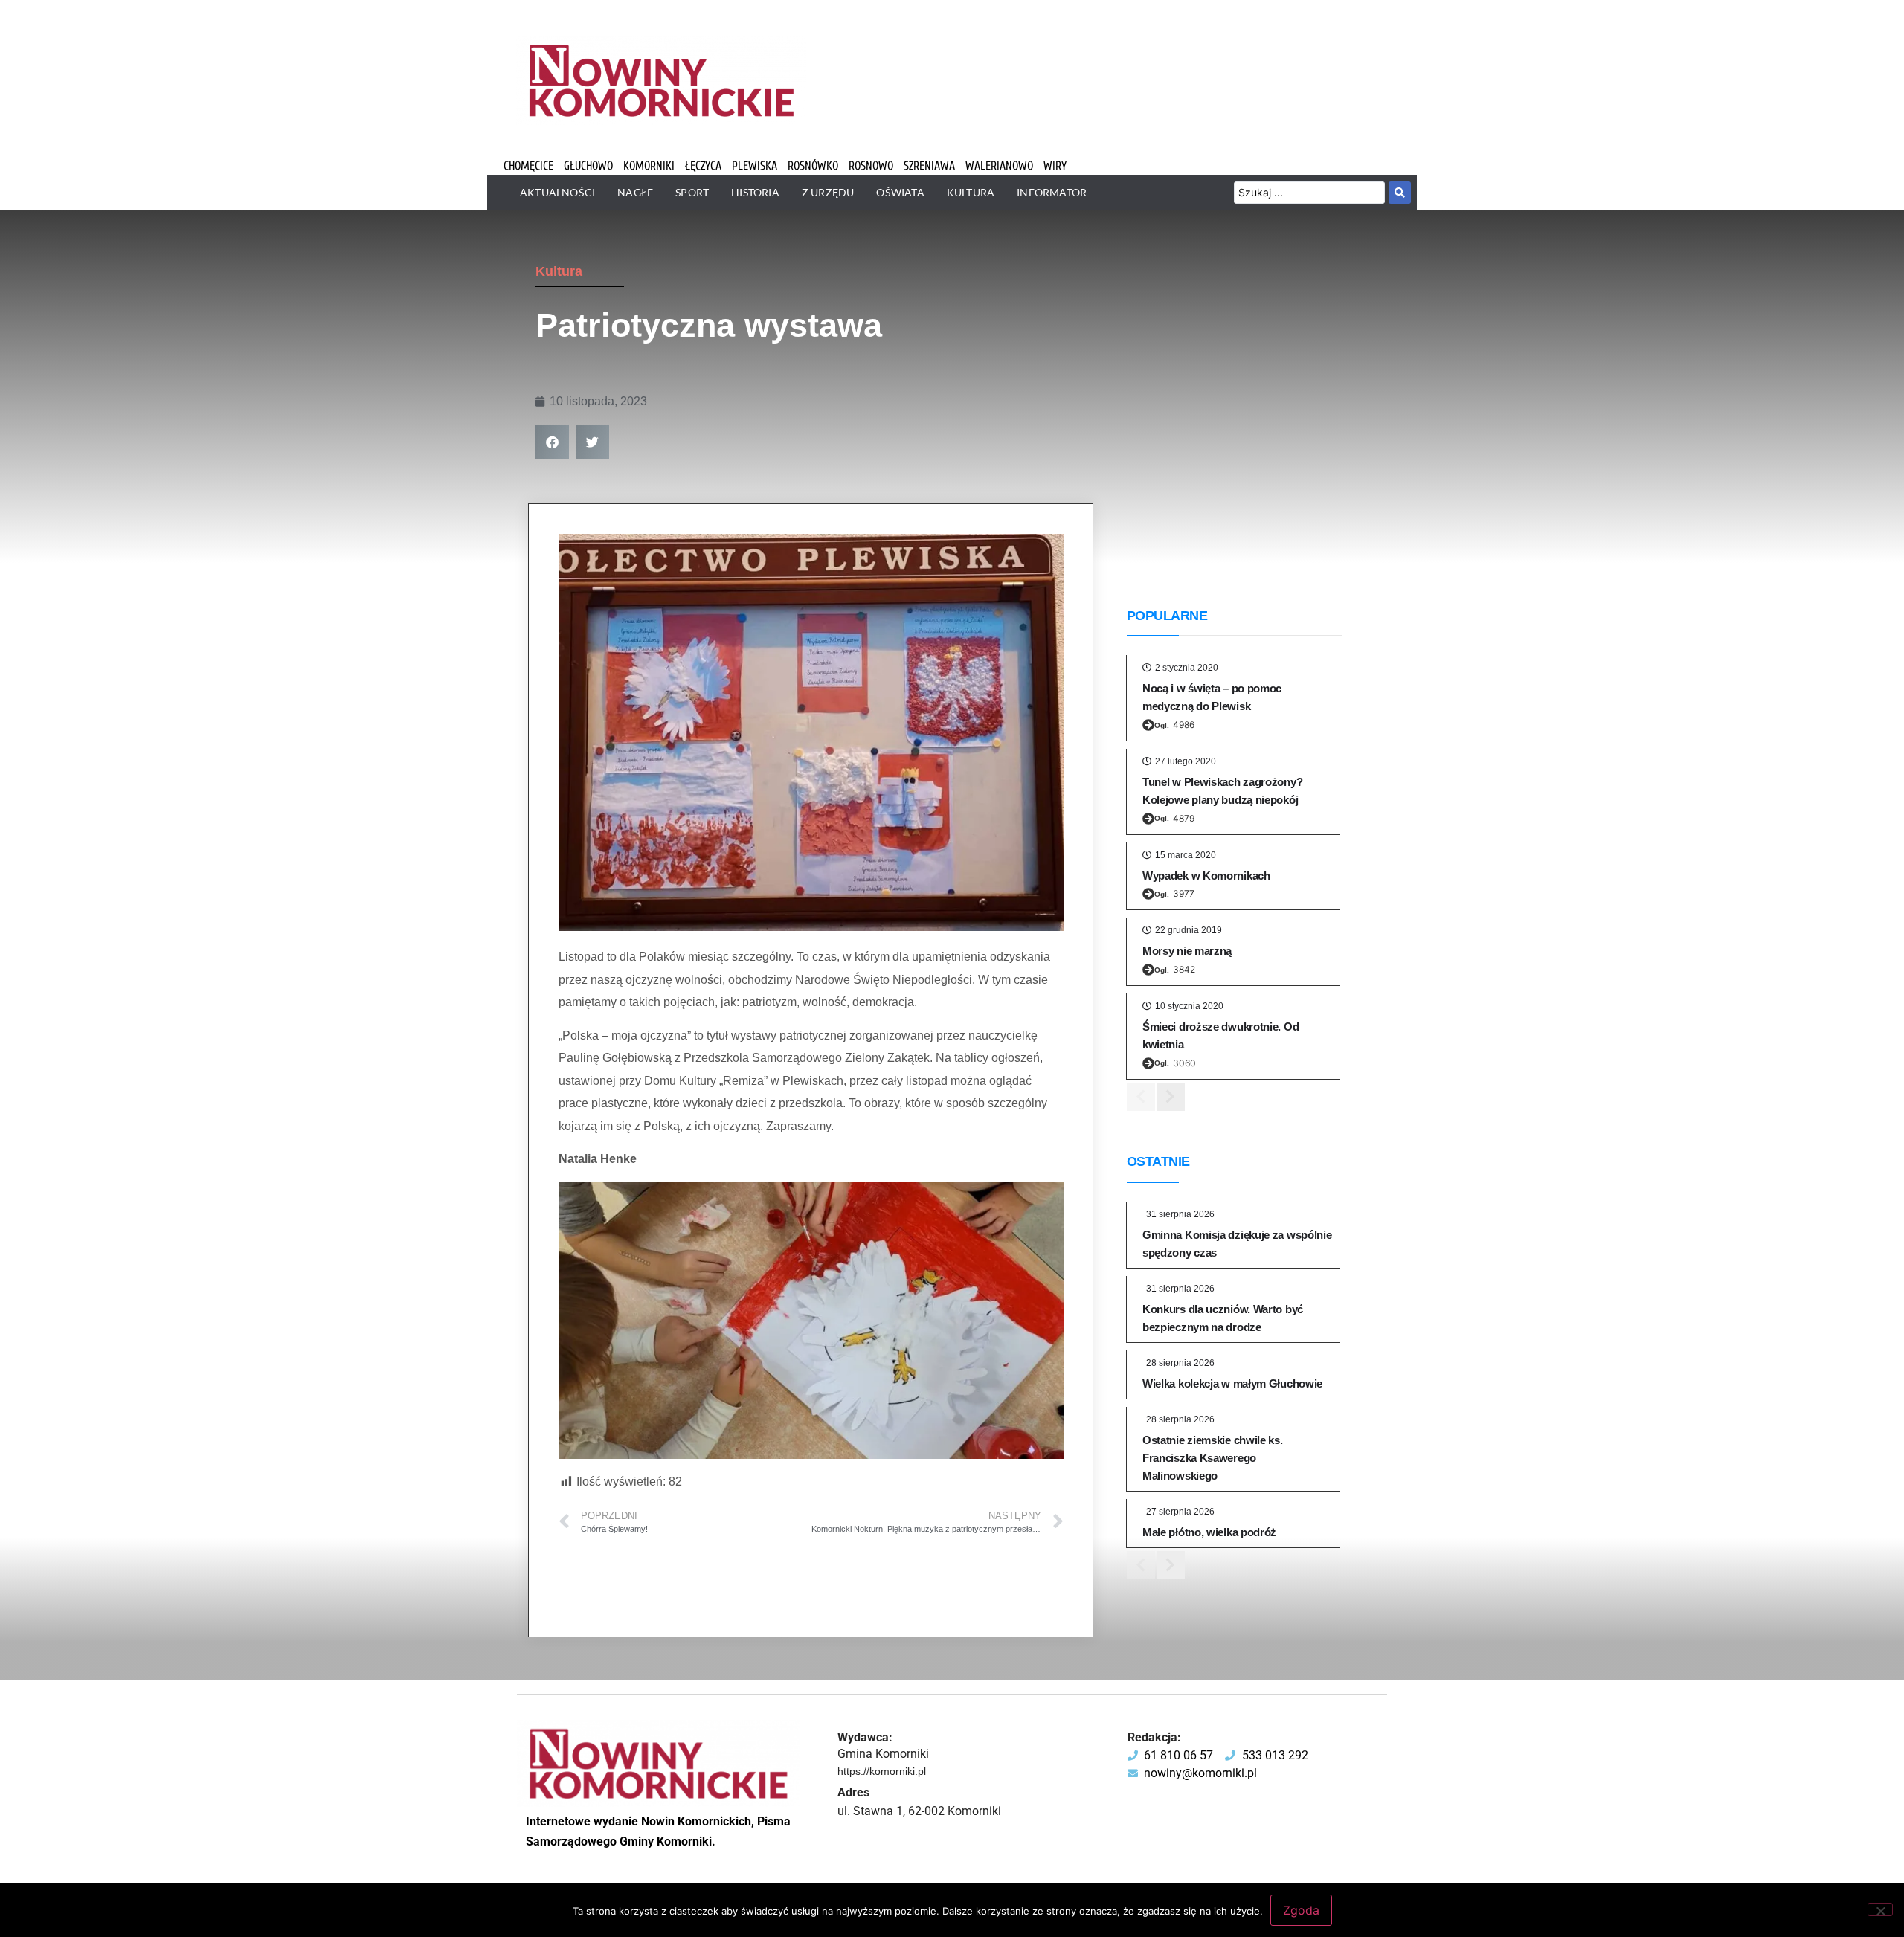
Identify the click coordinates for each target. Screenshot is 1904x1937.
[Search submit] (1400, 193)
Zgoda (1301, 1910)
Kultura (559, 271)
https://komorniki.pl (882, 1771)
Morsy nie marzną (1187, 951)
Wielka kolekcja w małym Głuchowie (1232, 1383)
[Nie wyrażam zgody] (1880, 1909)
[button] (552, 442)
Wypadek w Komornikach (1206, 876)
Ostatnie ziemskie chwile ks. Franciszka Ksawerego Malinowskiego (1213, 1458)
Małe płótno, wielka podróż (1209, 1532)
